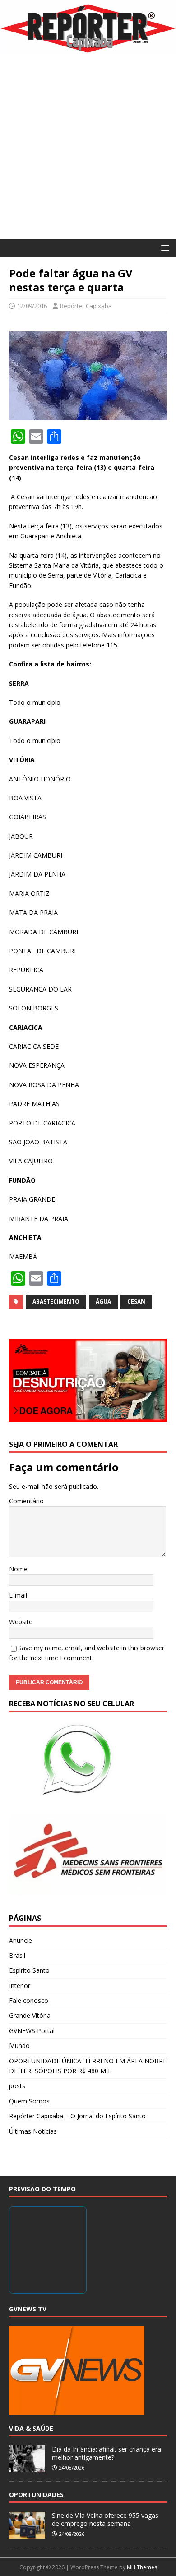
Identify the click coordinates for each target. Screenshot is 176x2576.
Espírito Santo (29, 1970)
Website (21, 1622)
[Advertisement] (88, 146)
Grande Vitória (30, 2015)
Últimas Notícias (33, 2131)
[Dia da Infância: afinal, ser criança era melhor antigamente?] (27, 2467)
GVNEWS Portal (32, 2031)
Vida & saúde (31, 2428)
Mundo (19, 2046)
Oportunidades (36, 2495)
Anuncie (21, 1940)
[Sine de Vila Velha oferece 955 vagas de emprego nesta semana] (27, 2534)
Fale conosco (29, 2000)
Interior (20, 1986)
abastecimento (56, 1302)
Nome (18, 1569)
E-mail (18, 1595)
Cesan (136, 1302)
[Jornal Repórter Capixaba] (88, 48)
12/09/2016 (32, 306)
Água (103, 1302)
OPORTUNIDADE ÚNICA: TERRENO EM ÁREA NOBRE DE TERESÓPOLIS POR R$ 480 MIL (88, 2066)
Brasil (17, 1955)
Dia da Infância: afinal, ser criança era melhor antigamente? (107, 2453)
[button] (164, 247)
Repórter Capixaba (86, 306)
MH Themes (142, 2567)
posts (17, 2086)
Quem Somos (29, 2101)
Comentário (26, 1501)
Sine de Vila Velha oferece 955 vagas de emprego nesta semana (105, 2519)
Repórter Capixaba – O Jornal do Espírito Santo (77, 2116)
